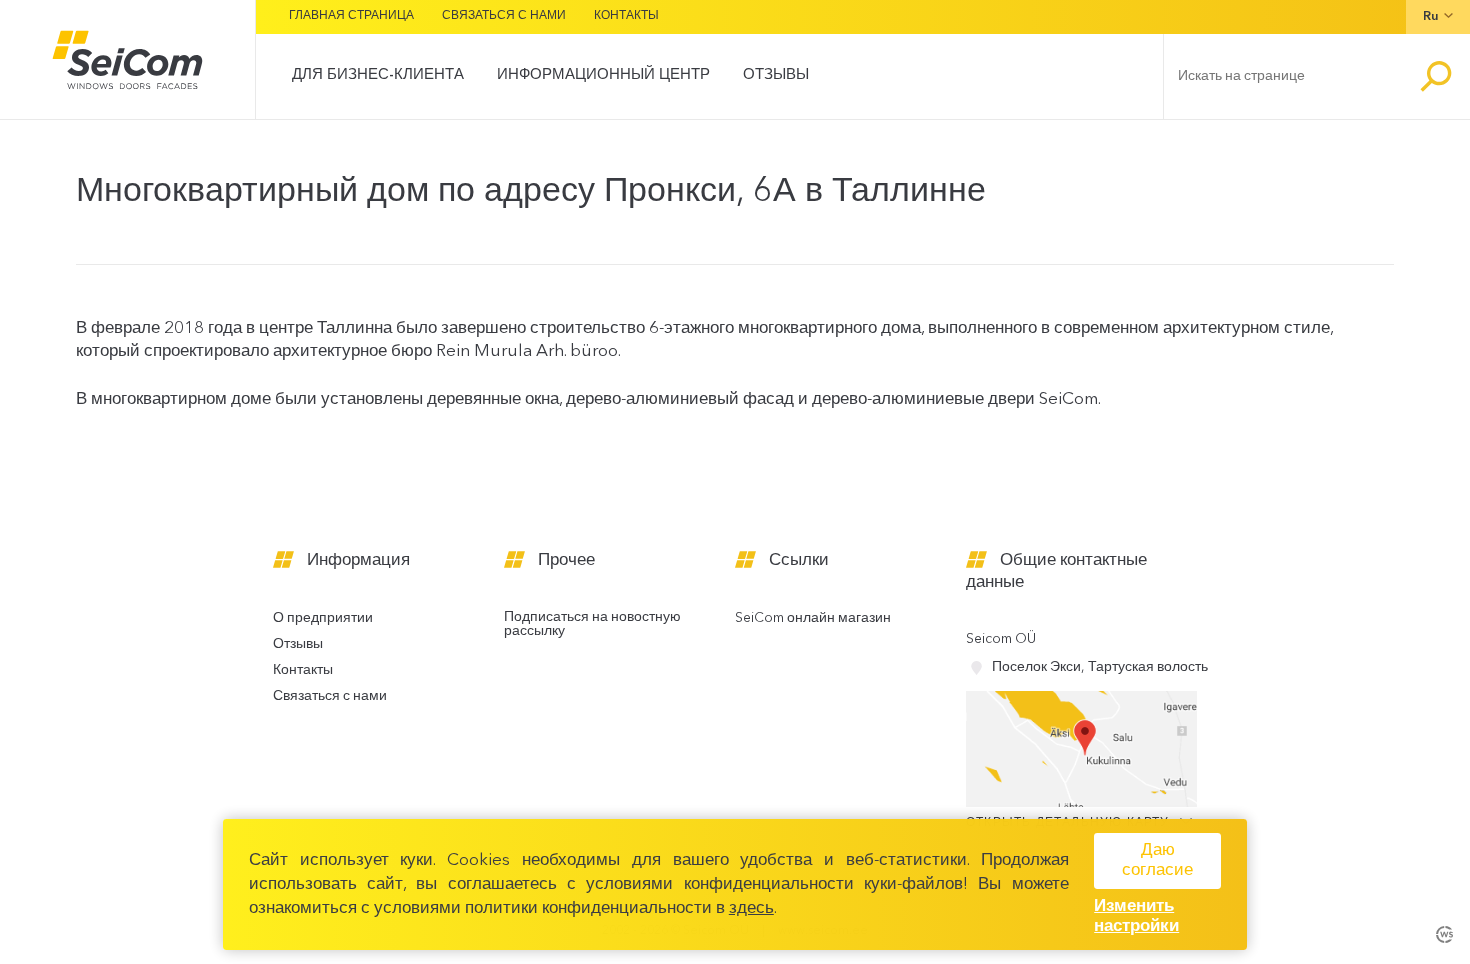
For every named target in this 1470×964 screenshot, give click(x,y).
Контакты (626, 16)
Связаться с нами (504, 16)
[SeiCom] (127, 59)
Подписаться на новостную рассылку (592, 624)
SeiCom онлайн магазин (813, 618)
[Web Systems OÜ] (1444, 932)
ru (1430, 16)
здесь (751, 908)
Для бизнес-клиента (378, 75)
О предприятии (323, 618)
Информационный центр (603, 75)
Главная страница (351, 16)
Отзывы (776, 75)
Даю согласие (1157, 860)
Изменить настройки (1136, 916)
